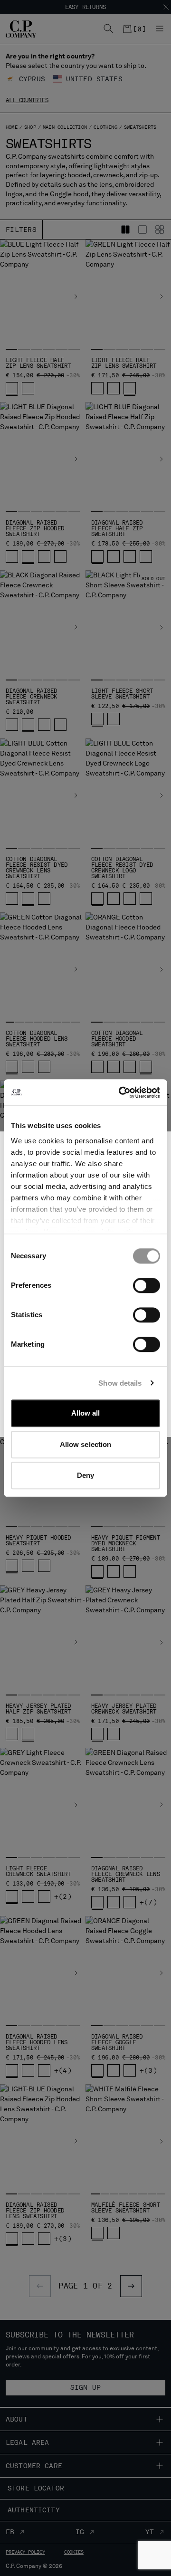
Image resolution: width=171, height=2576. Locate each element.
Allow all (86, 1413)
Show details (120, 1383)
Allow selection (86, 1444)
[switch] (147, 1285)
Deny (85, 1475)
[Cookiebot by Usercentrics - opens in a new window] (121, 1092)
